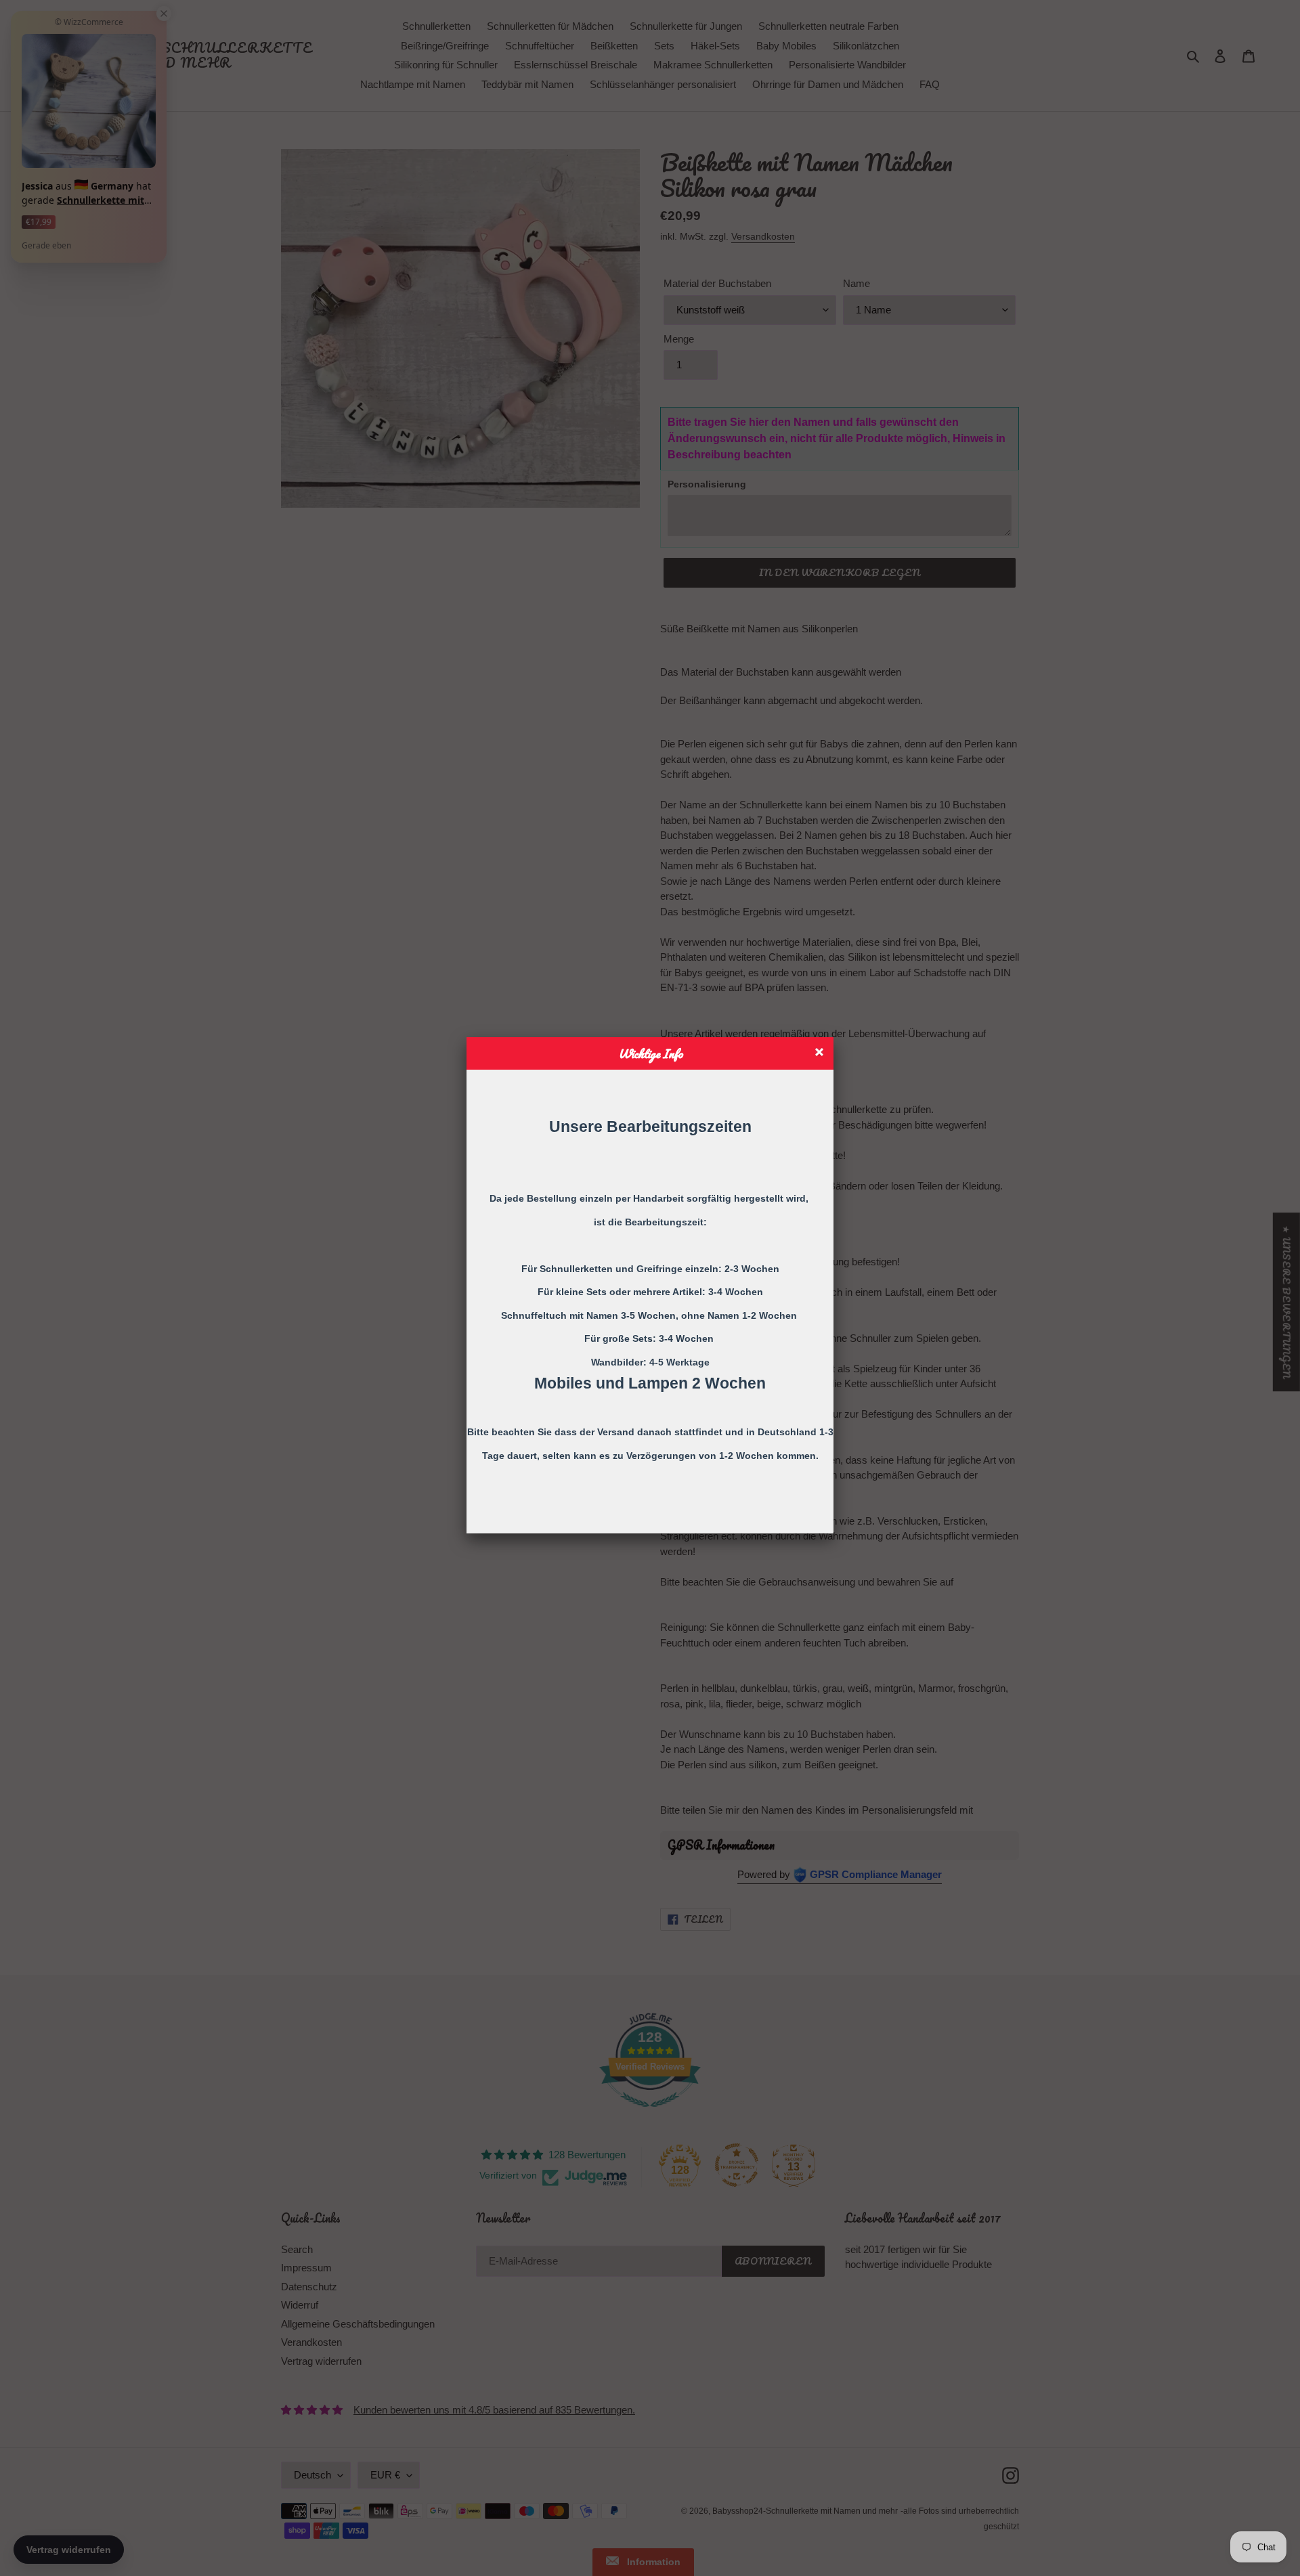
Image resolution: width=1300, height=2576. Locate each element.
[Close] (821, 1054)
